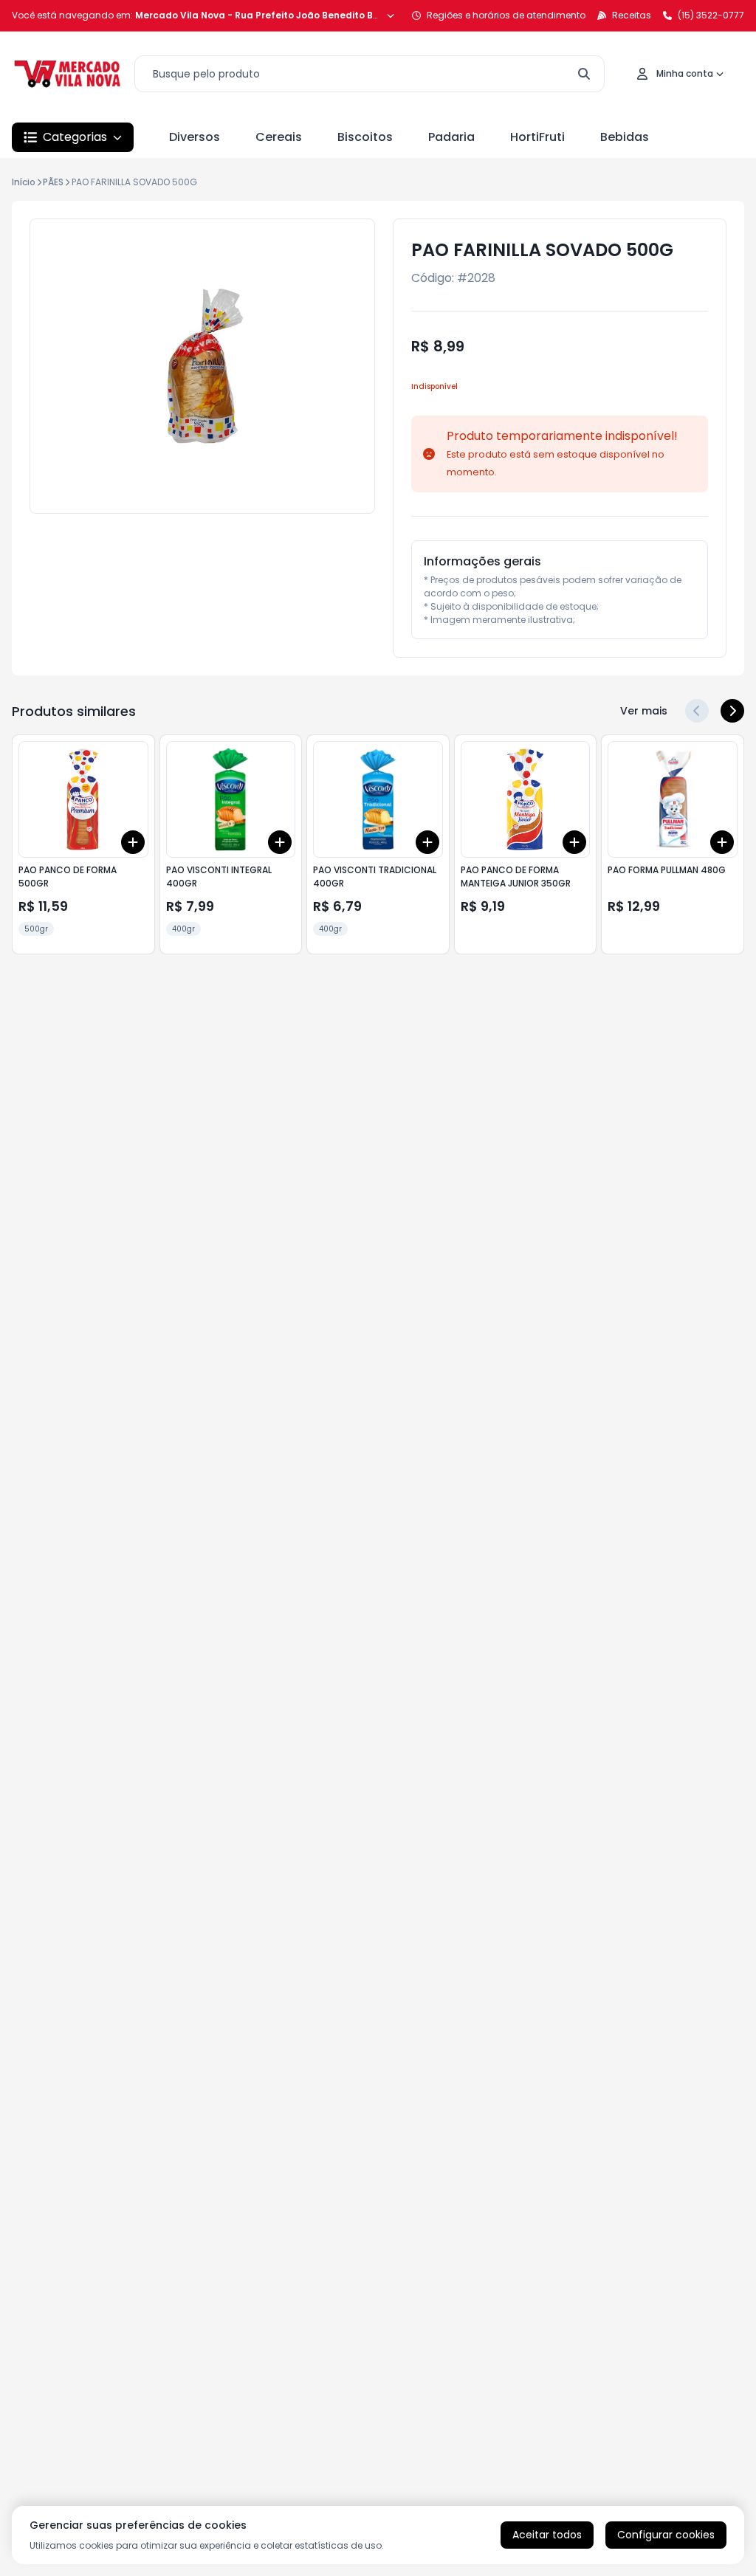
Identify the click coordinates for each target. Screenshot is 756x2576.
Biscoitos (365, 137)
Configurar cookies (666, 2535)
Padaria (451, 137)
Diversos (195, 137)
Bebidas (625, 137)
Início (24, 182)
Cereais (279, 137)
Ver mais (644, 711)
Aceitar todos (547, 2535)
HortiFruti (537, 137)
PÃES (53, 182)
